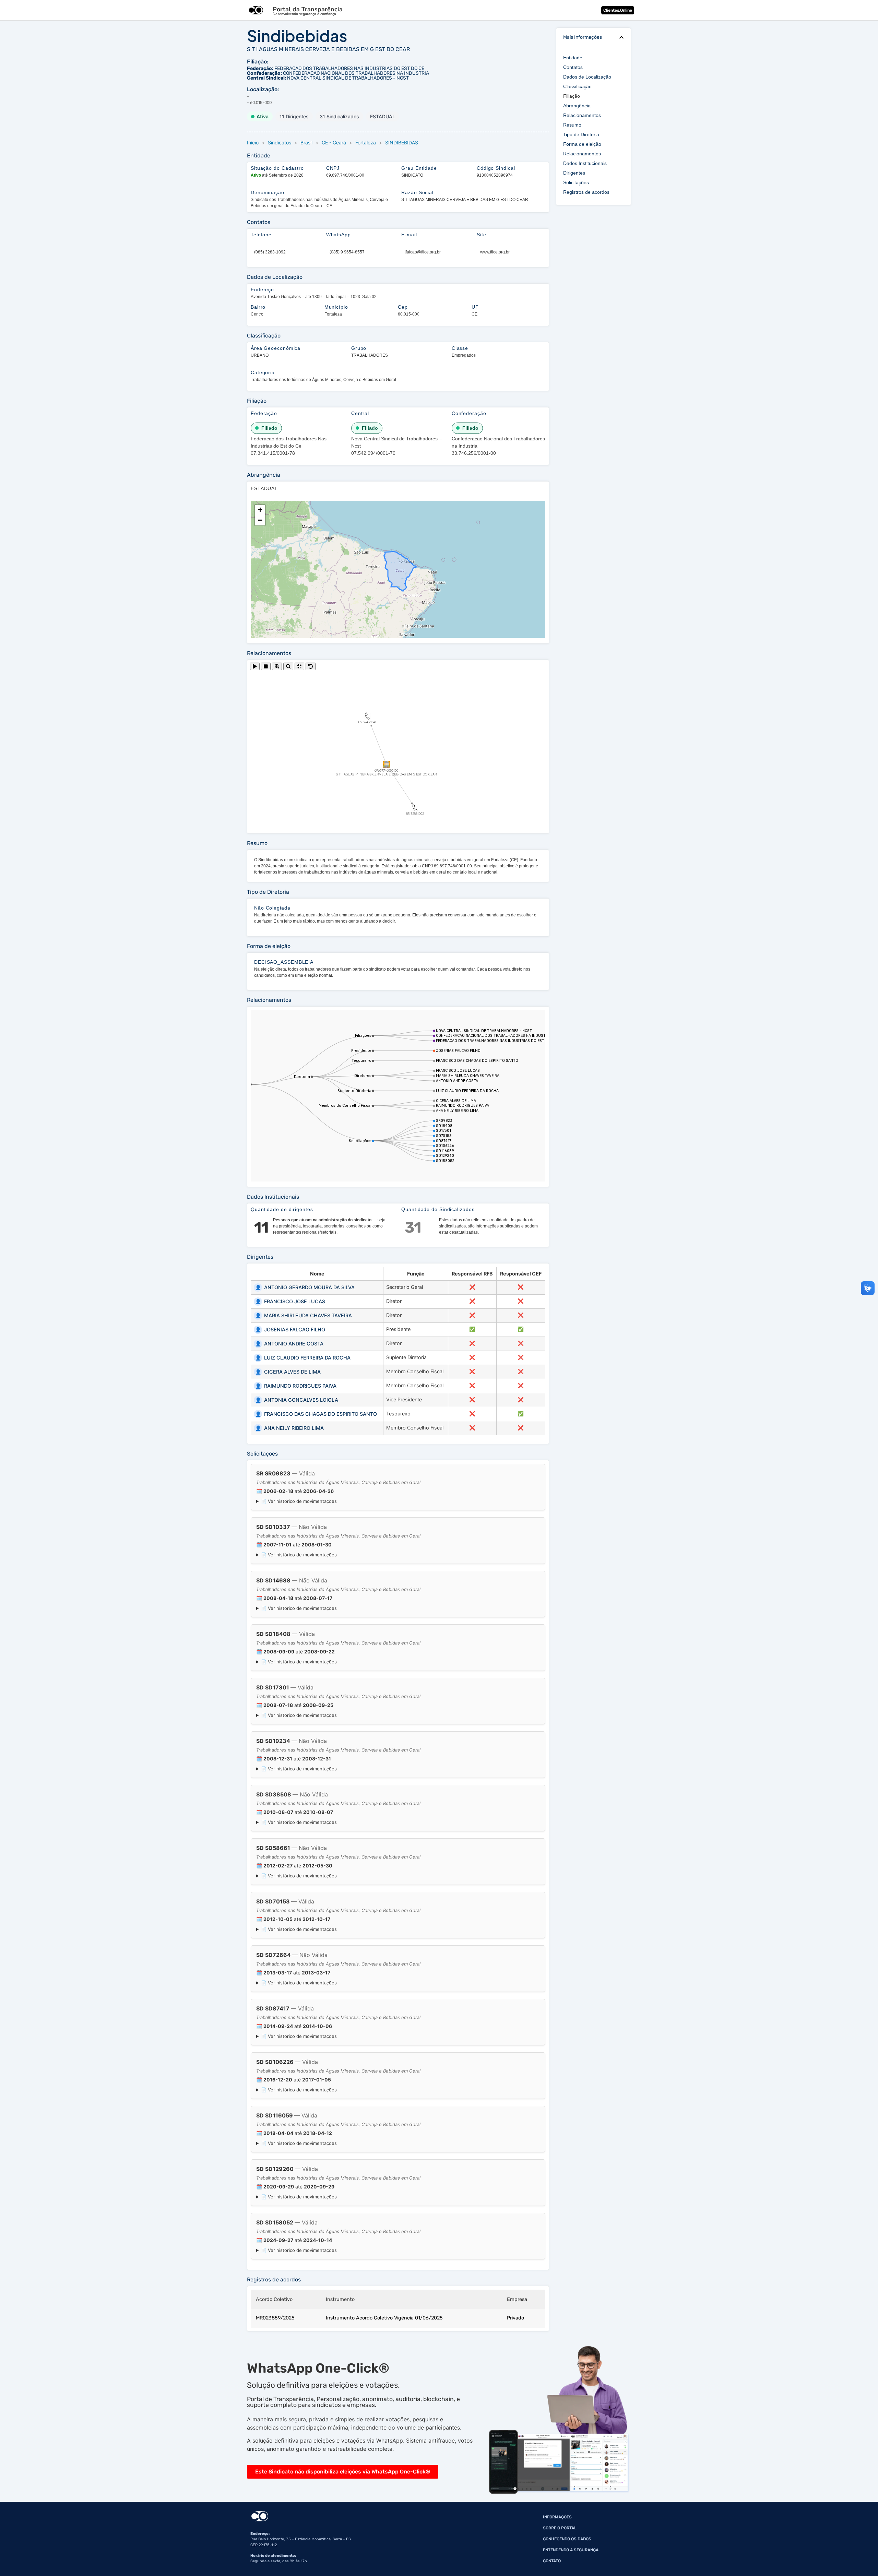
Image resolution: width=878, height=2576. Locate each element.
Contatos (573, 67)
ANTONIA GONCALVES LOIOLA (297, 1400)
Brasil (306, 143)
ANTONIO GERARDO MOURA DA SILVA (305, 1287)
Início (253, 143)
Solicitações (576, 182)
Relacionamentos (582, 115)
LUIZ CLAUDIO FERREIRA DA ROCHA (303, 1358)
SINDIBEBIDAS (402, 143)
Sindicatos (280, 143)
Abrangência (577, 106)
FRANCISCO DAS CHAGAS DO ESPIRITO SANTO (316, 1414)
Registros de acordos (586, 192)
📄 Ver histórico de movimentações (299, 1501)
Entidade (573, 58)
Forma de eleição (582, 144)
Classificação (577, 86)
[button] (621, 37)
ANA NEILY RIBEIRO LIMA (290, 1428)
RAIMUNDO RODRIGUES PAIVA (296, 1386)
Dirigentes (574, 173)
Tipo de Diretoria (581, 134)
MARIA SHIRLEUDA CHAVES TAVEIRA (304, 1315)
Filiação (572, 96)
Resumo (572, 125)
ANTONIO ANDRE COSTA (289, 1344)
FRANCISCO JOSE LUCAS (290, 1301)
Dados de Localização (587, 77)
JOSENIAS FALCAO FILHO (290, 1329)
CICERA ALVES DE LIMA (288, 1372)
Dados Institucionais (585, 163)
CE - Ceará (334, 143)
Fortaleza (366, 143)
